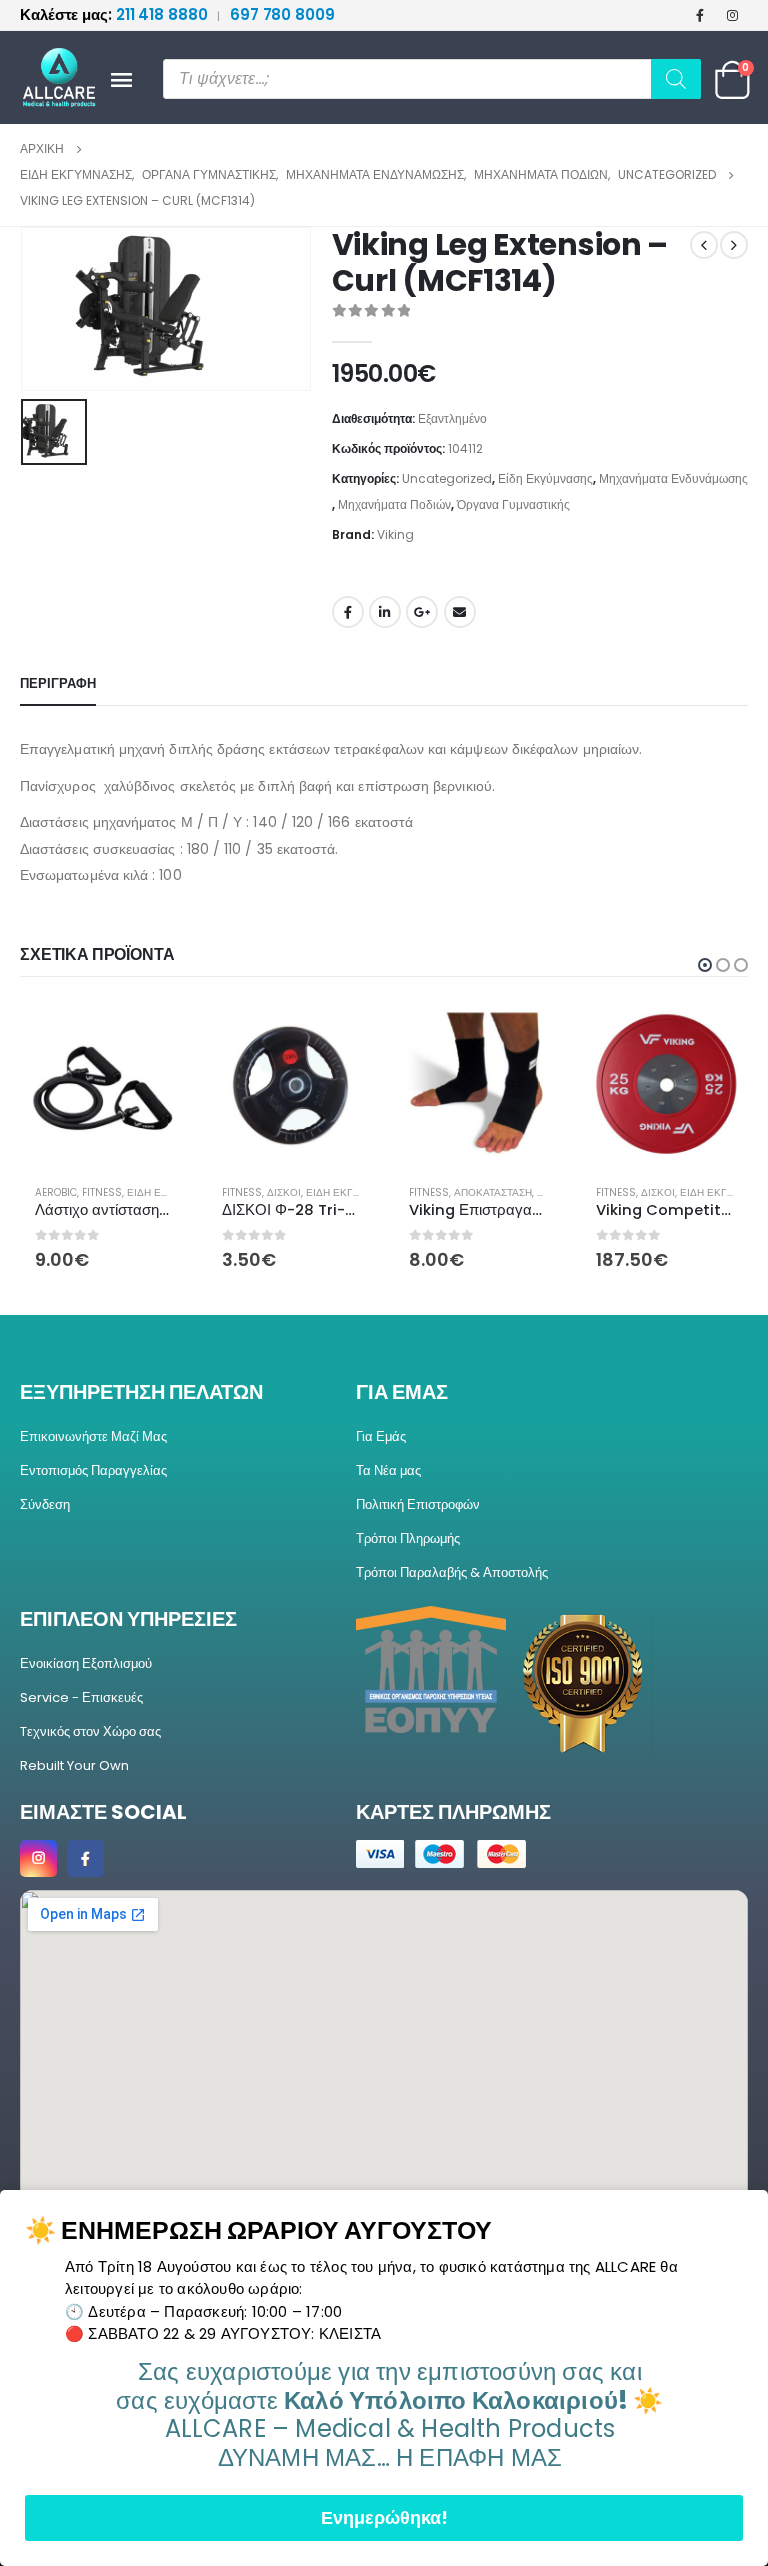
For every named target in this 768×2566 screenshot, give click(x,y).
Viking (395, 534)
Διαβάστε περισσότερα (528, 1035)
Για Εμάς (381, 1436)
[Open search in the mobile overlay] (432, 79)
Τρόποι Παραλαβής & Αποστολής (452, 1572)
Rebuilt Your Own (74, 1765)
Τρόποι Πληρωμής (408, 1538)
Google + (422, 612)
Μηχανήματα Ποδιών (394, 504)
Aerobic (56, 1192)
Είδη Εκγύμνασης (545, 478)
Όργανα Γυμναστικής (513, 504)
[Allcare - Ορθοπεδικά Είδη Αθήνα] (50, 77)
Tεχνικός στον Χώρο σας (90, 1731)
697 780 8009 (282, 14)
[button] (705, 965)
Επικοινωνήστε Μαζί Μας (93, 1436)
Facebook (348, 612)
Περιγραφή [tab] (58, 683)
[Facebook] (700, 15)
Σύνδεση (45, 1504)
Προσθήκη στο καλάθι (154, 1035)
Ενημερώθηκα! (384, 2517)
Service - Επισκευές (81, 1697)
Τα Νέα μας (388, 1470)
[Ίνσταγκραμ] (733, 15)
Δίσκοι (284, 1192)
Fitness (102, 1192)
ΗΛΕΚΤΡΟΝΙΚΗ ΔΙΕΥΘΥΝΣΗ (460, 612)
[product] (103, 1085)
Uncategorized (447, 478)
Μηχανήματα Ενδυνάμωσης (673, 478)
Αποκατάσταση (493, 1192)
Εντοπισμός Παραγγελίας (93, 1470)
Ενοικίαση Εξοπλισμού (86, 1663)
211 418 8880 (115, 14)
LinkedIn (385, 612)
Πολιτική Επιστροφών (418, 1504)
